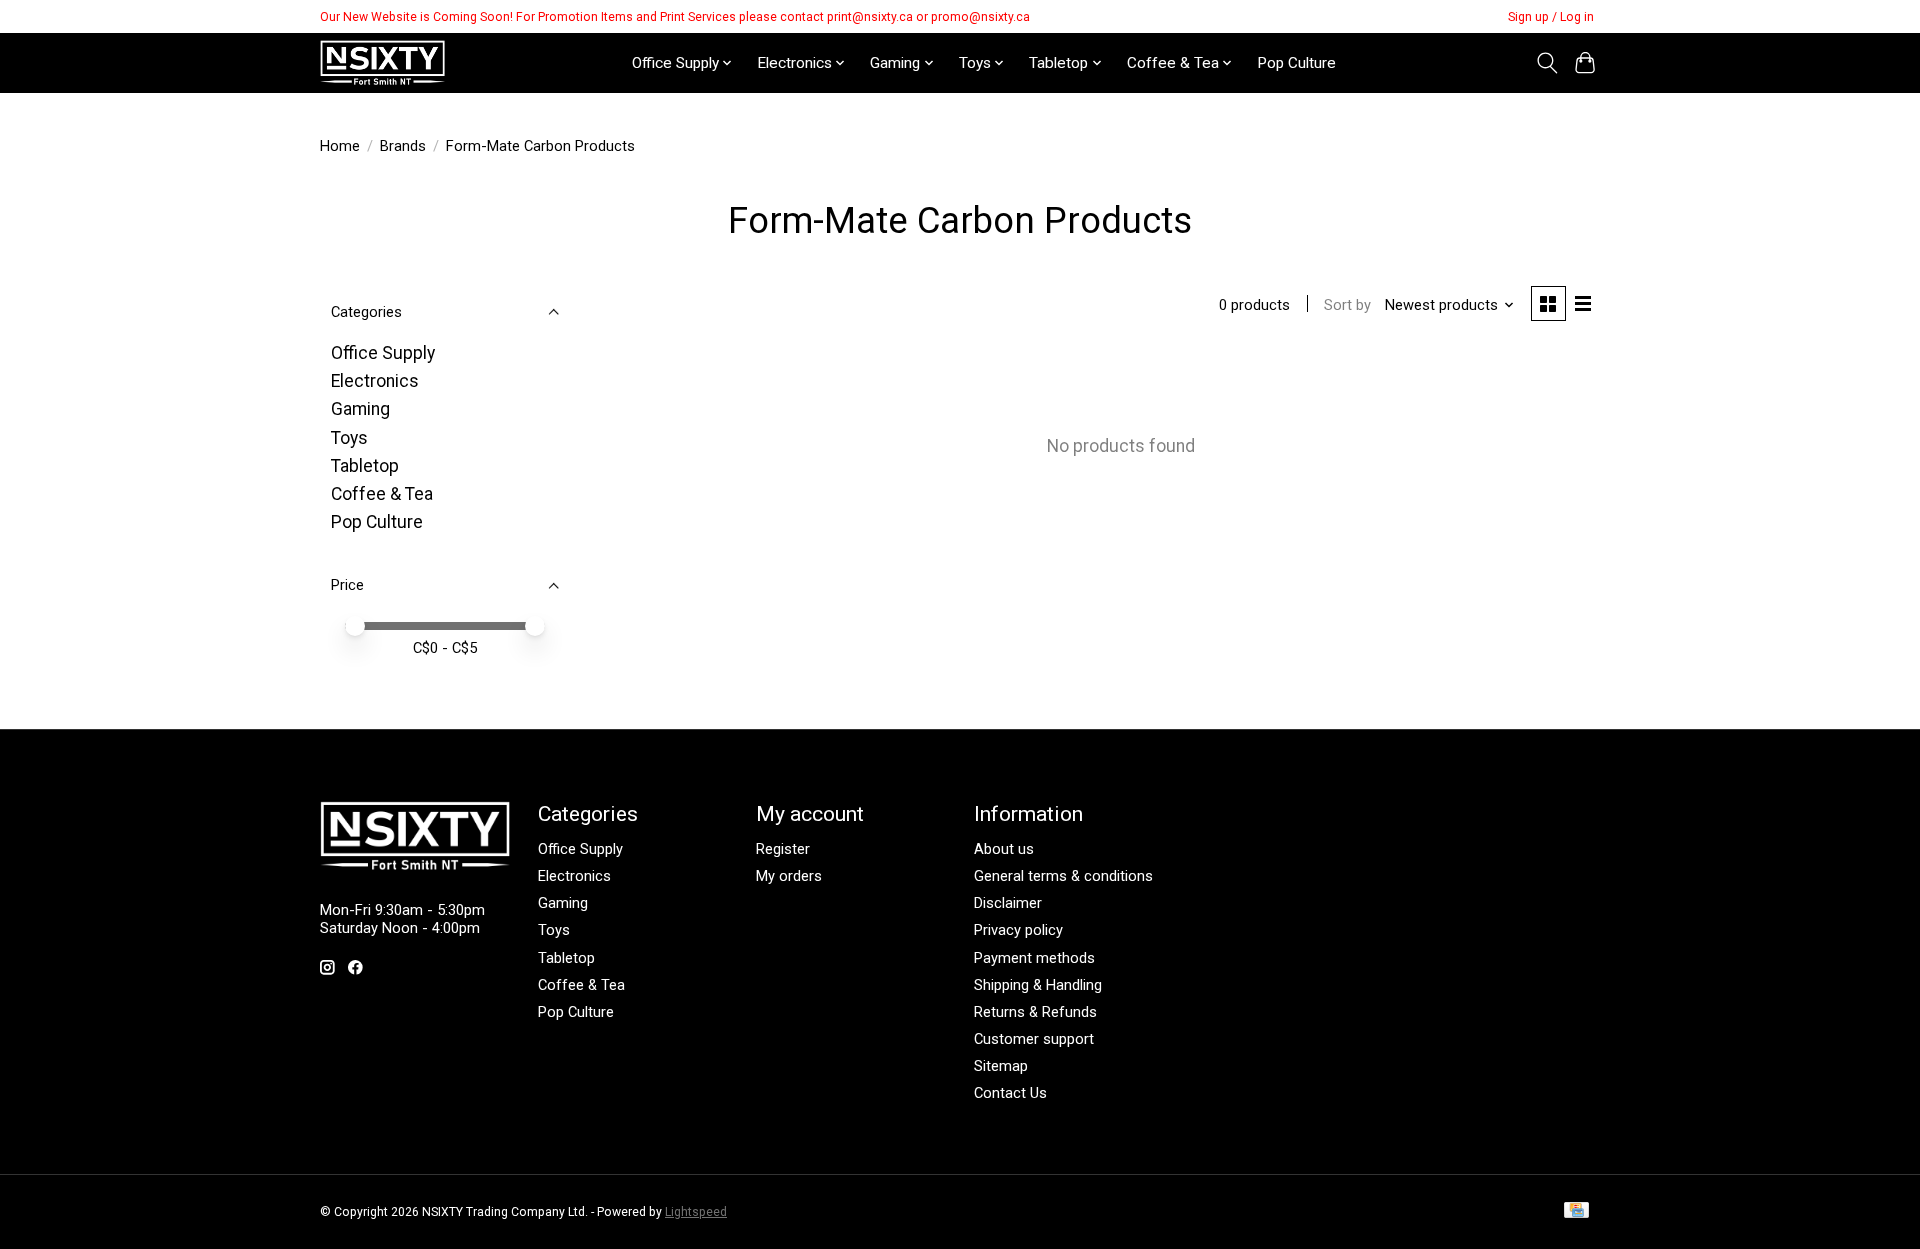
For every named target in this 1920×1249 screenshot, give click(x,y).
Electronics (375, 381)
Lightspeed (696, 1212)
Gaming (360, 409)
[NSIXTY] (382, 62)
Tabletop (365, 466)
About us (1004, 849)
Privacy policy (1018, 930)
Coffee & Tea (382, 494)
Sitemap (1001, 1066)
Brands (403, 146)
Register (783, 849)
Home (340, 146)
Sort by (1347, 305)
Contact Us (1010, 1093)
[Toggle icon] (1546, 63)
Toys (349, 438)
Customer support (1034, 1039)
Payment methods (1034, 958)
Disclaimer (1008, 903)
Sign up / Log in (1551, 17)
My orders (789, 876)
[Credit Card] (1576, 1211)
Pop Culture (1296, 63)
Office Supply (383, 353)
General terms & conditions (1063, 876)
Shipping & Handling (1038, 985)
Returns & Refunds (1035, 1012)
